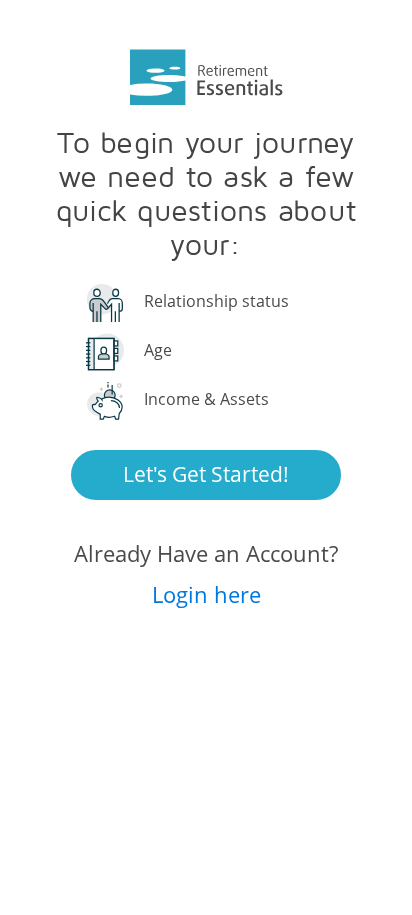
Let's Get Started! (206, 474)
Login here (206, 594)
